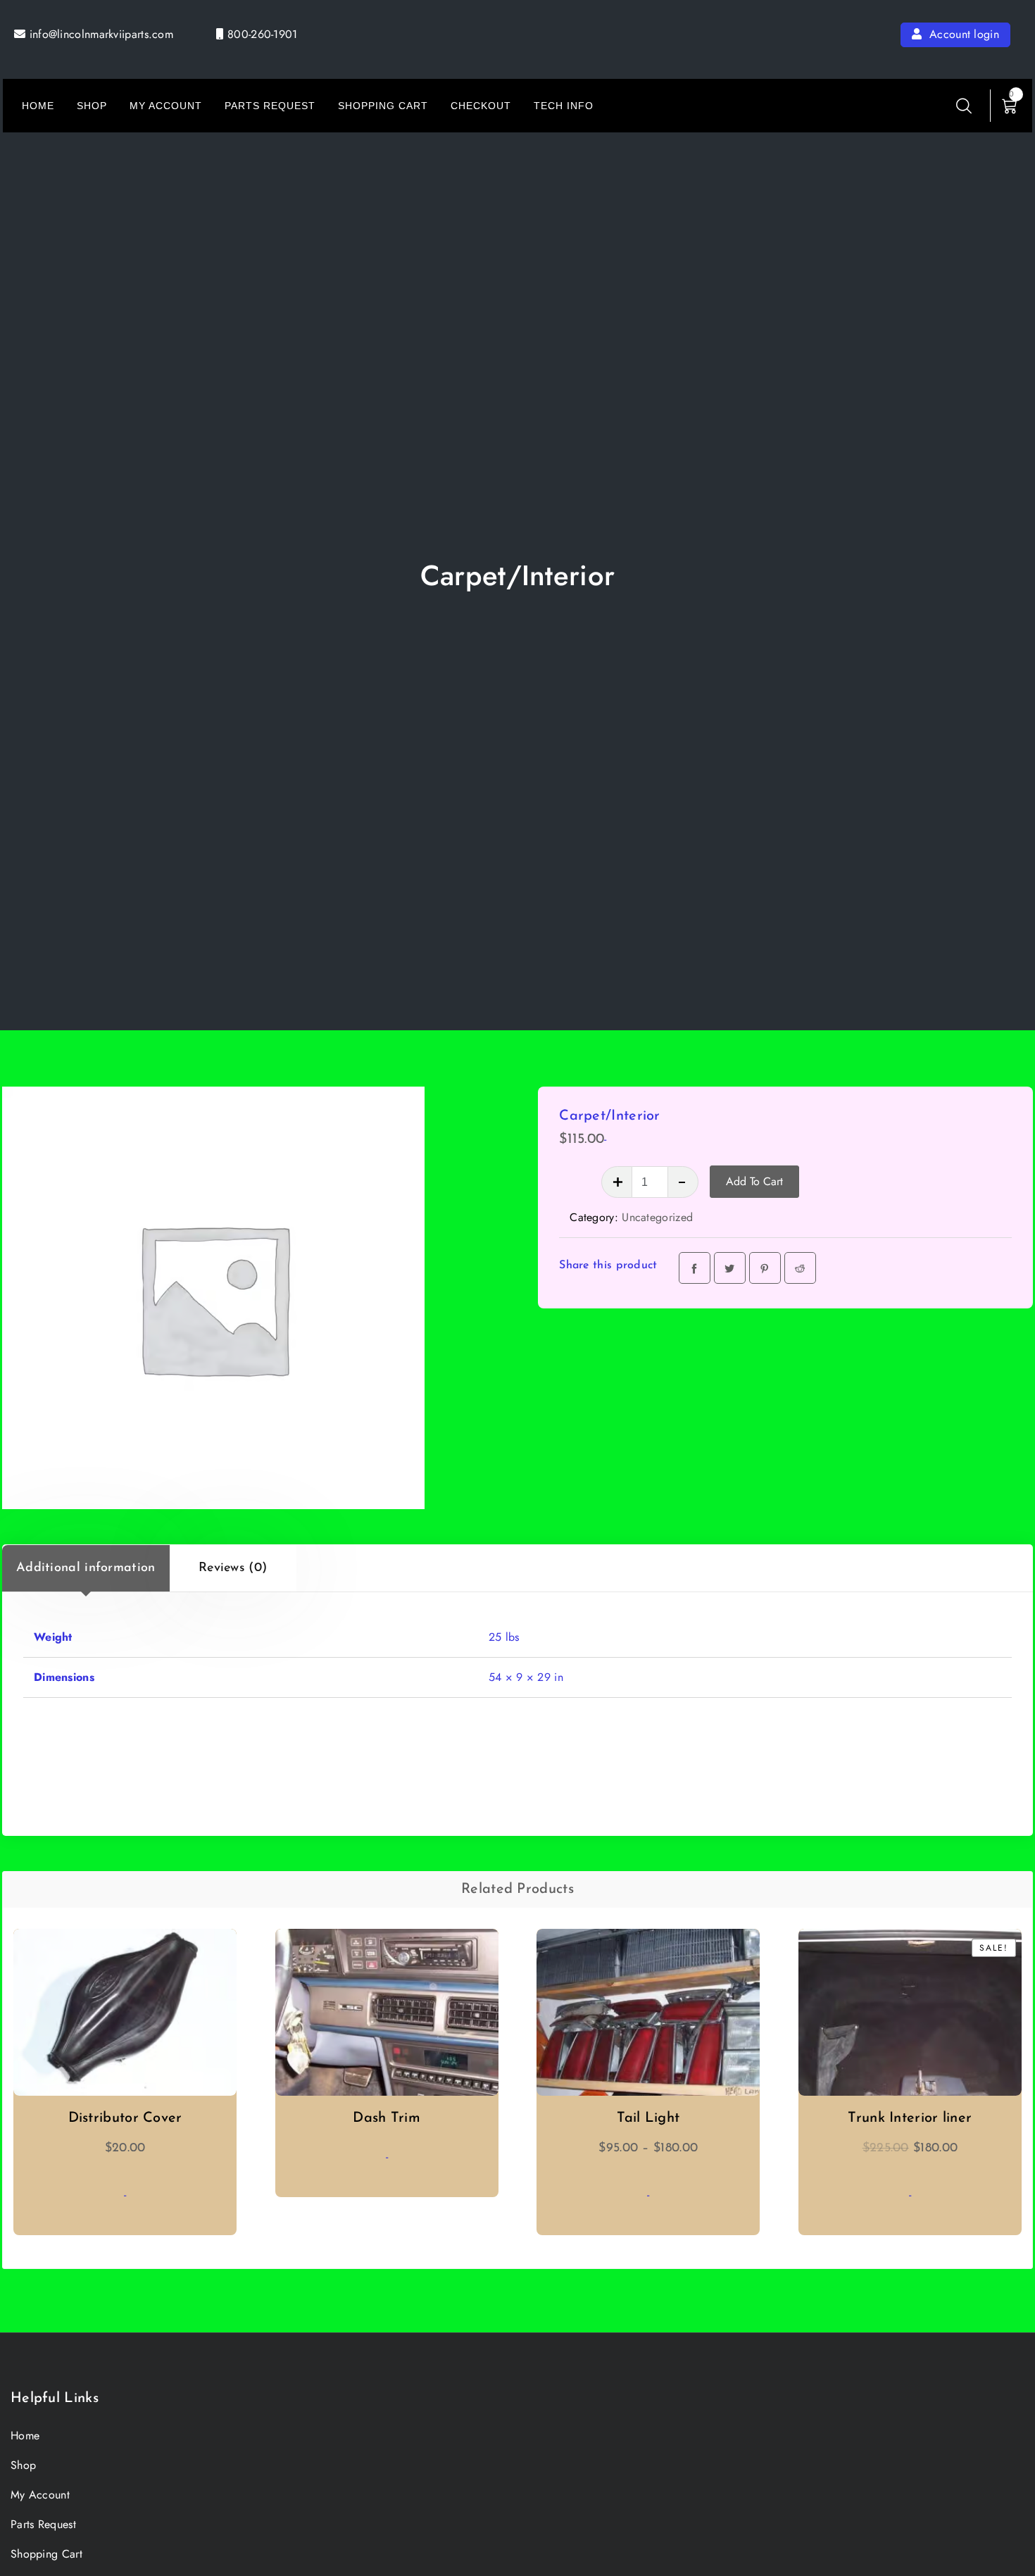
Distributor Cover (125, 2118)
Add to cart (754, 1181)
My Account (166, 106)
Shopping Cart (383, 106)
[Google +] (800, 1268)
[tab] (86, 1568)
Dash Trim (387, 2118)
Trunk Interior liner (910, 2118)
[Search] (964, 106)
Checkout (481, 106)
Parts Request (270, 106)
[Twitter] (730, 1268)
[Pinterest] (765, 1268)
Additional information (86, 1568)
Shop (92, 106)
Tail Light (648, 2118)
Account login (962, 34)
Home (38, 106)
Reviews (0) (233, 1568)
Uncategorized (657, 1217)
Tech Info (564, 106)
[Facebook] (695, 1268)
